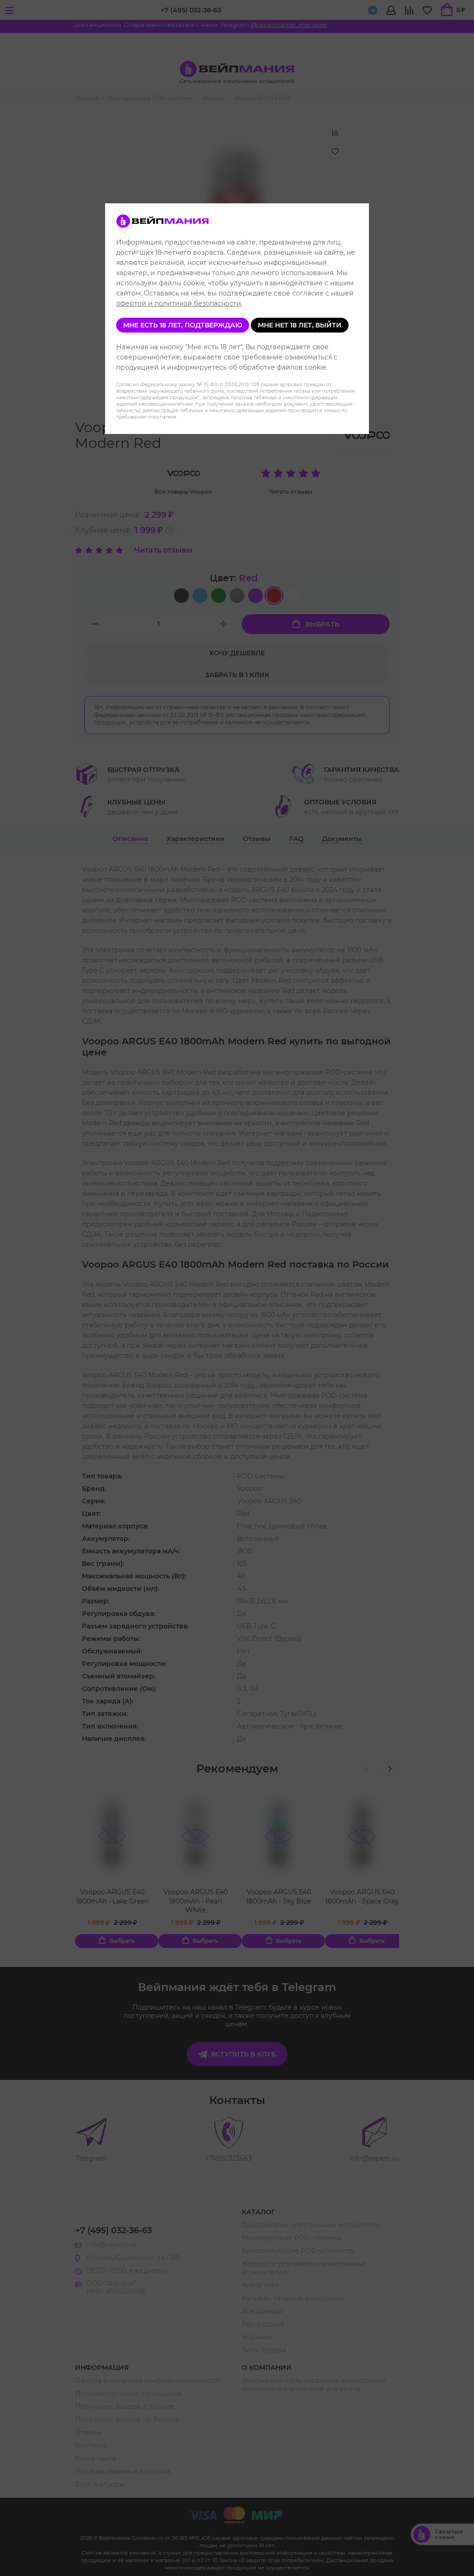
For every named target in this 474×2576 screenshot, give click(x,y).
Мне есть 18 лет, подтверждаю (183, 325)
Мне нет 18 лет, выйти (300, 325)
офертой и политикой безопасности (179, 303)
